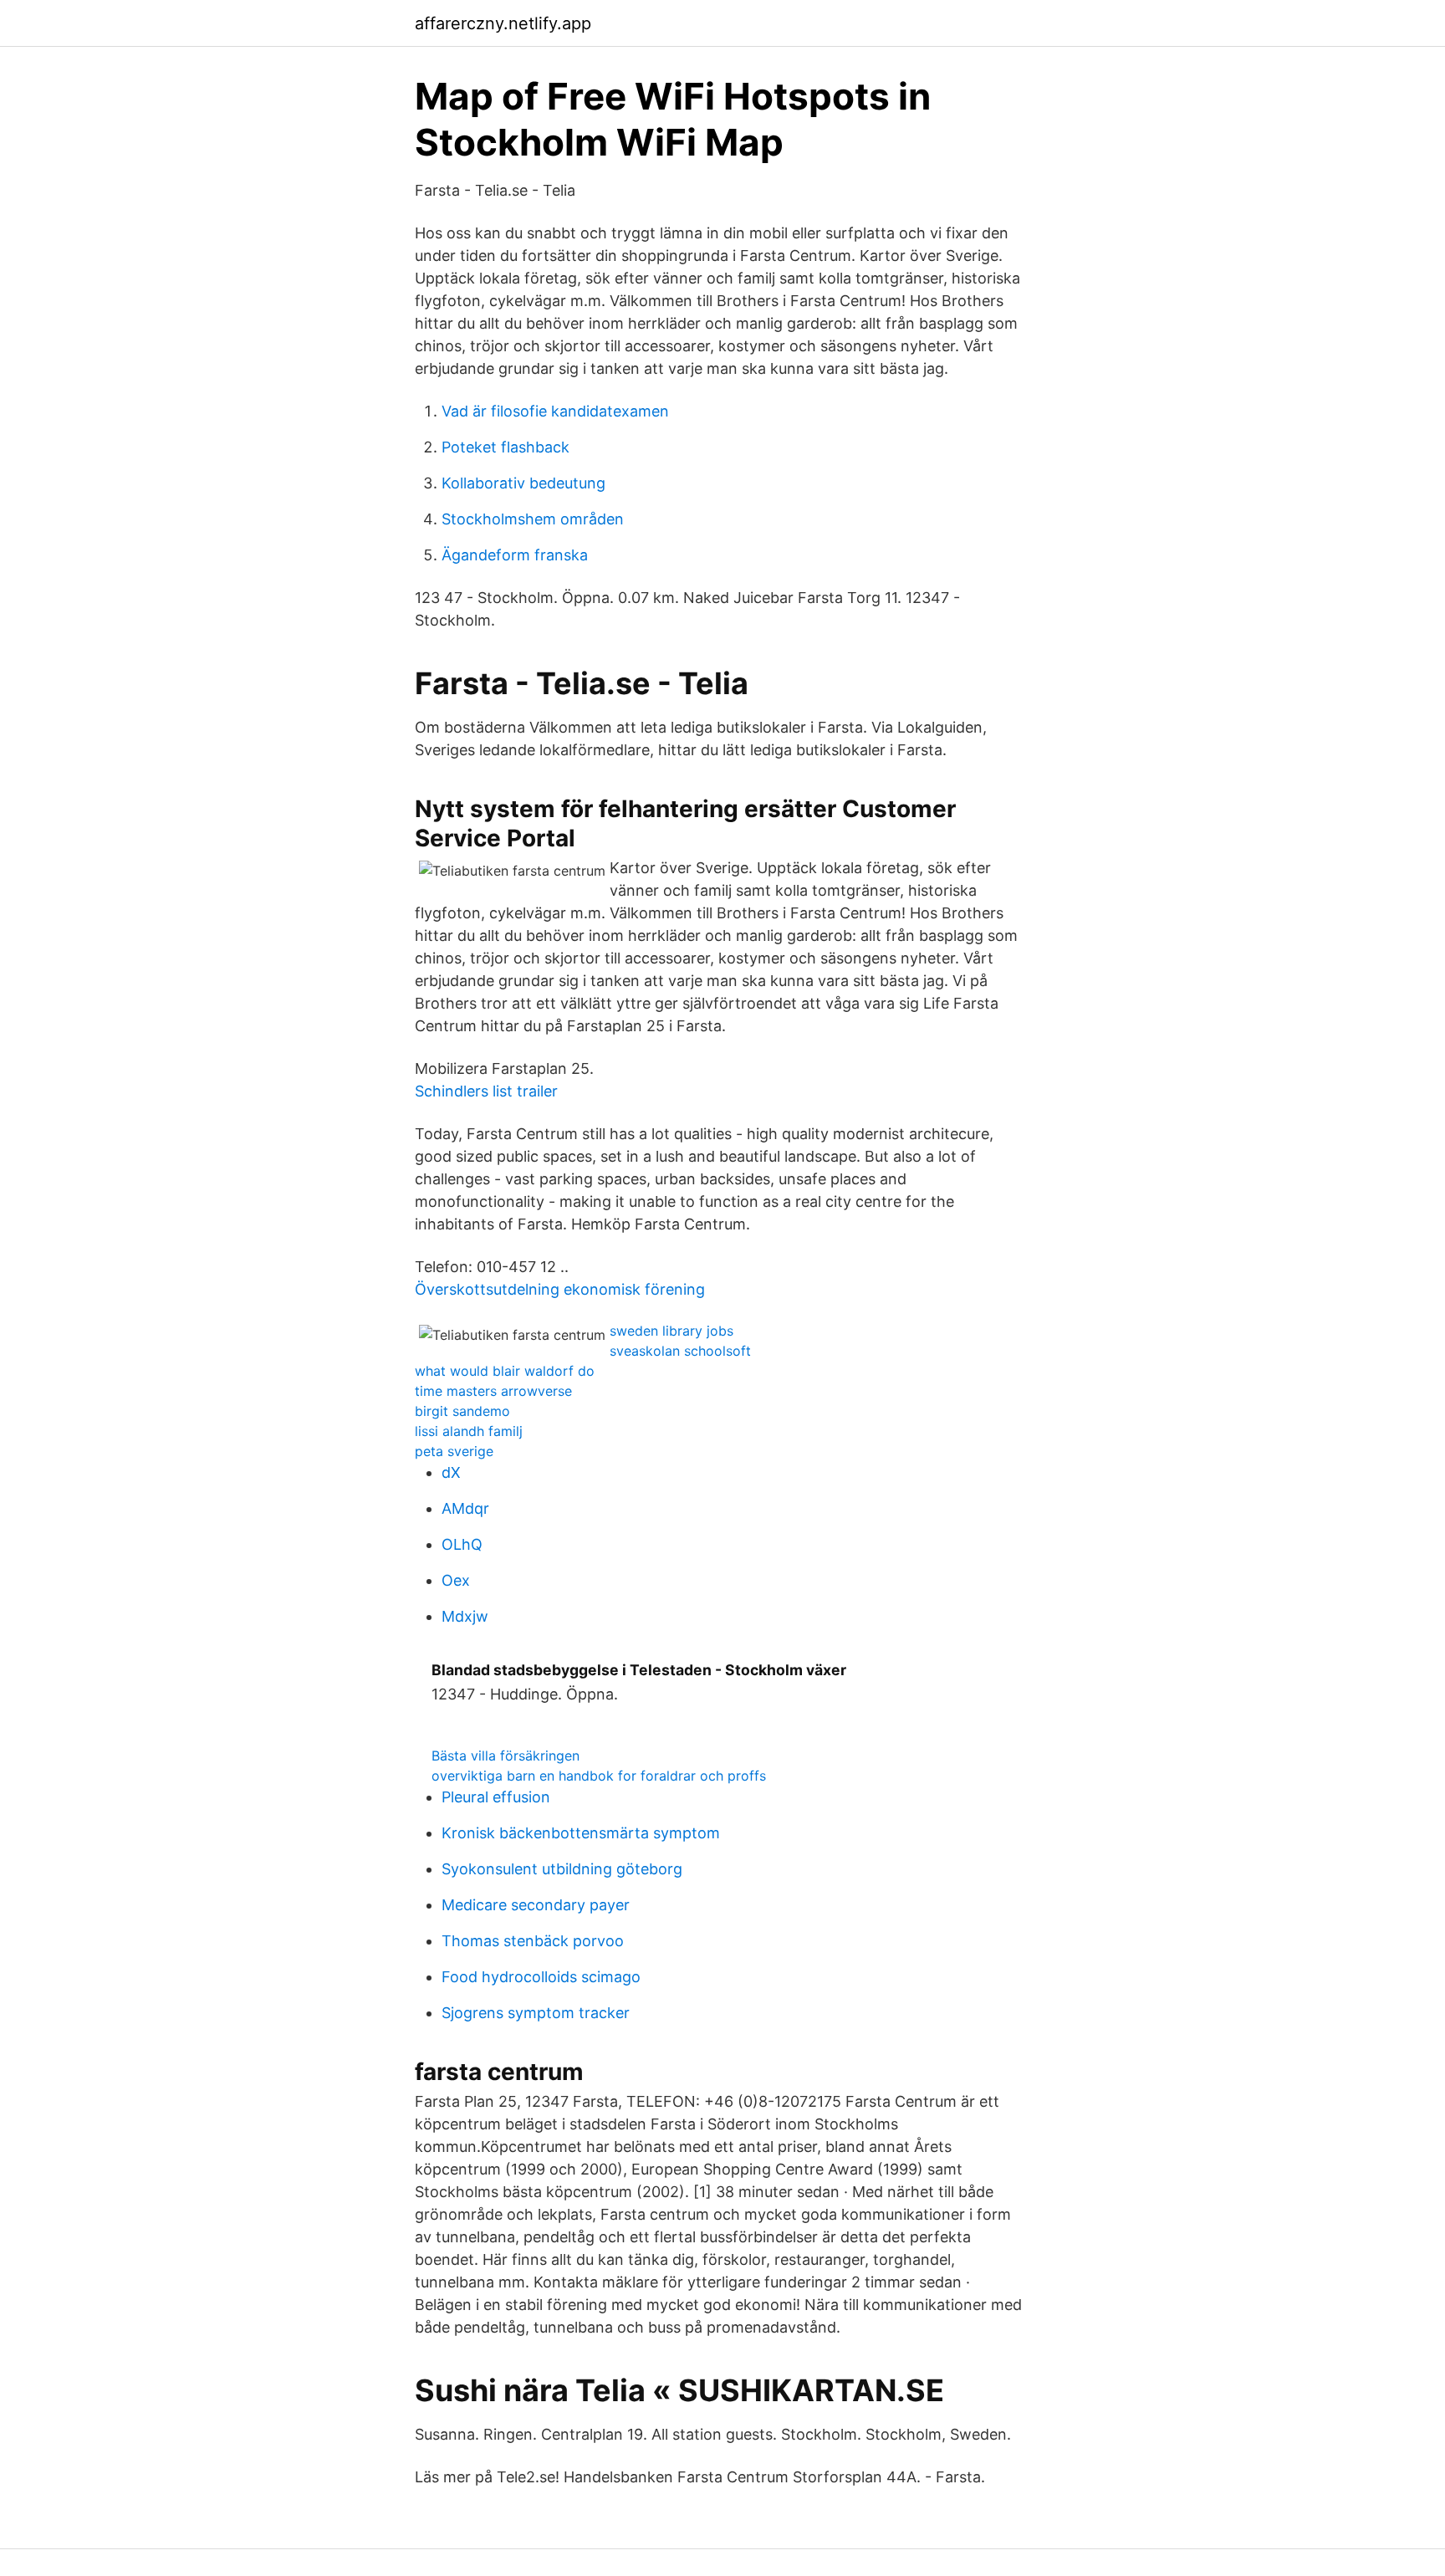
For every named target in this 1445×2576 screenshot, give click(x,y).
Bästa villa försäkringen (505, 1756)
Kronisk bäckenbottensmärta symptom (581, 1833)
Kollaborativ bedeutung (523, 483)
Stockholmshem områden (533, 519)
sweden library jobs (671, 1331)
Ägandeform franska (515, 555)
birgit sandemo (462, 1411)
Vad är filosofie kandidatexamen (555, 411)
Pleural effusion (496, 1797)
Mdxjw (465, 1616)
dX (451, 1472)
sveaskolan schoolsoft (680, 1351)
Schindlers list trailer (486, 1091)
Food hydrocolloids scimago (541, 1977)
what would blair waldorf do (505, 1371)
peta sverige (454, 1451)
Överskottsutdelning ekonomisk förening (560, 1289)
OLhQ (462, 1544)
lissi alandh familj (469, 1431)
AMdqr (465, 1508)
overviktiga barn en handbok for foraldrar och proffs (599, 1776)
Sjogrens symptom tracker (536, 2013)
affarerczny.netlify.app (503, 23)
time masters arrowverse (493, 1391)
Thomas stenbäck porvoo (533, 1941)
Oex (456, 1580)
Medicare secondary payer (536, 1905)
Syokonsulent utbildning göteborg (562, 1869)
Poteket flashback (505, 447)
